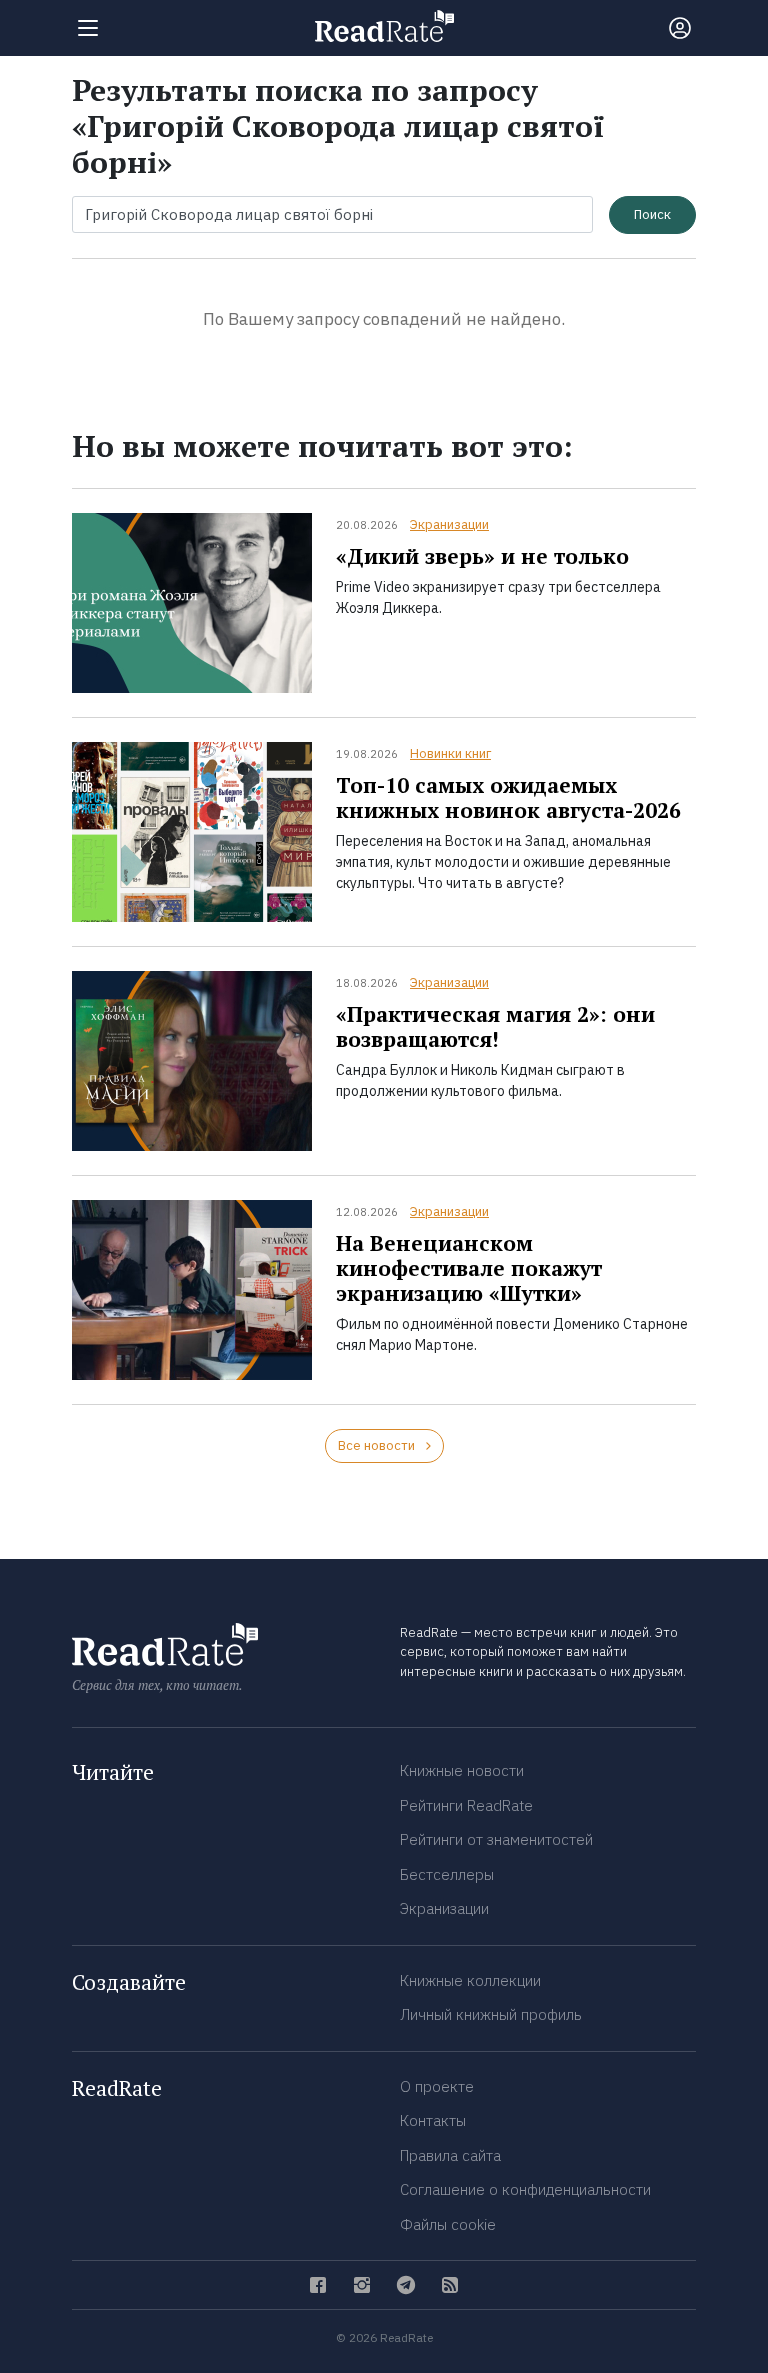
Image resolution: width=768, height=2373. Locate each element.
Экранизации (449, 524)
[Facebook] (318, 2285)
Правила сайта (450, 2155)
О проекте (437, 2086)
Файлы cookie (448, 2224)
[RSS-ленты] (450, 2285)
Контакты (433, 2120)
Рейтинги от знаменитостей (496, 1839)
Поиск (652, 214)
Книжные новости (462, 1770)
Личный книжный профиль (491, 2014)
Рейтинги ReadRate (466, 1805)
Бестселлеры (447, 1874)
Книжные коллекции (470, 1980)
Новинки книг (450, 753)
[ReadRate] (384, 26)
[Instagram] (362, 2285)
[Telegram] (406, 2285)
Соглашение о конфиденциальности (525, 2189)
